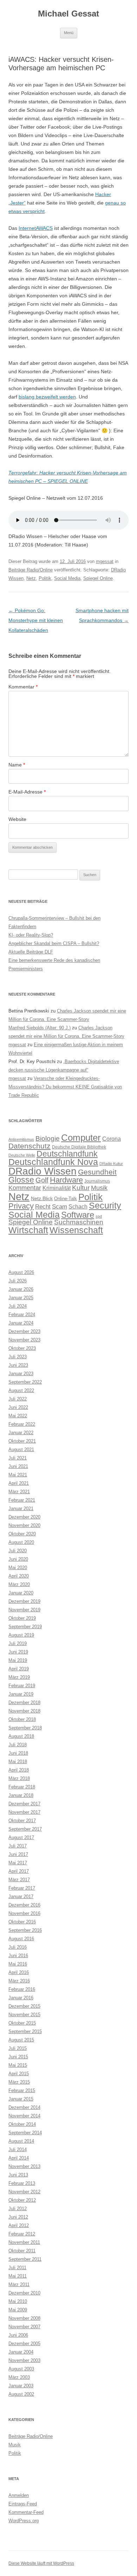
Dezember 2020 (24, 1517)
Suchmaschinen (79, 1222)
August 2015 (21, 2040)
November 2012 (24, 2192)
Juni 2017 (18, 1854)
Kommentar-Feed (26, 2512)
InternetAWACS (36, 228)
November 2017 (24, 1812)
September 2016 (25, 1930)
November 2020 (24, 1525)
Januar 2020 (21, 1593)
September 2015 (25, 2031)
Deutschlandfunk (67, 1154)
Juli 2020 (18, 1551)
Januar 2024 (21, 1323)
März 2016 (19, 1981)
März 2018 (19, 1778)
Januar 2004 (21, 2352)
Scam (60, 1207)
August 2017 (21, 1837)
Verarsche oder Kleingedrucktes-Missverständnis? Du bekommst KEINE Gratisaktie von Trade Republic (65, 1087)
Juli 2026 (18, 1281)
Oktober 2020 (22, 1534)
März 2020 (19, 1584)
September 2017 (25, 1829)
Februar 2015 (22, 2090)
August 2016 (21, 1939)
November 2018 (24, 1711)
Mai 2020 (18, 1568)
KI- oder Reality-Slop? (31, 935)
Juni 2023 (18, 1365)
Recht (43, 1207)
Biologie (48, 1138)
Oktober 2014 (22, 2124)
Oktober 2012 (22, 2200)
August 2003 (21, 2369)
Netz (31, 578)
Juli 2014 (18, 2150)
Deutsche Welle (22, 1155)
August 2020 (21, 1542)
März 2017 (19, 1880)
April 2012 (19, 2225)
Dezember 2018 (24, 1703)
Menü (69, 33)
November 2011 (24, 2242)
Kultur (81, 1188)
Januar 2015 (21, 2099)
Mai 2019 (18, 1660)
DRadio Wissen (43, 1171)
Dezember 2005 (24, 2344)
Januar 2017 (21, 1897)
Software (78, 1215)
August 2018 (21, 1736)
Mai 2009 (18, 2310)
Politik (45, 578)
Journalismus (97, 1181)
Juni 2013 (18, 2175)
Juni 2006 (18, 2335)
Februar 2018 (22, 1787)
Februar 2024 (22, 1315)
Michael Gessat (68, 14)
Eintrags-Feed (23, 2504)
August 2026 (21, 1272)
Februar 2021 (22, 1500)
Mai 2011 (18, 2276)
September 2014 (25, 2133)
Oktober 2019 (22, 1618)
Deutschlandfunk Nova (53, 1162)
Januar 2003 (21, 2386)
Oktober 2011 (22, 2251)
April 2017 (19, 1871)
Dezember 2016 (24, 1905)
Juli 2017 (18, 1846)
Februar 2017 (22, 1888)
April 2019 (19, 1669)
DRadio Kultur (111, 1164)
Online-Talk (66, 1199)
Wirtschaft (28, 1230)
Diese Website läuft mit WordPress (41, 2563)
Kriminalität (57, 1188)
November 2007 (24, 2327)
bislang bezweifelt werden (47, 397)
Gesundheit (97, 1172)
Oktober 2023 (22, 1348)
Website (17, 819)
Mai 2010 (18, 2301)
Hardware (66, 1180)
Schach (78, 1206)
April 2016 (19, 1972)
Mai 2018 (18, 1762)
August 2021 (21, 1449)
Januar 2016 (21, 1998)
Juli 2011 (17, 2268)
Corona (112, 1139)
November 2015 (24, 2015)
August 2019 (21, 1635)
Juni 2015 (18, 2057)
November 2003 (24, 2360)
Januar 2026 (21, 1289)
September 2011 (25, 2259)
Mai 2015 (18, 2065)
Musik (99, 1188)
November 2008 (24, 2318)
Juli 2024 (18, 1306)
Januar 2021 (21, 1509)
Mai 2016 (18, 1964)
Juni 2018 (18, 1753)
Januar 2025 (21, 1298)
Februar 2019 (22, 1686)
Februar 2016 (22, 1989)
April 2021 (19, 1483)
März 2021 (19, 1492)
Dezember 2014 (24, 2107)
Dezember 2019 (24, 1601)
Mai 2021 (18, 1475)
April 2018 (19, 1770)
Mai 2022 (18, 1416)
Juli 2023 (18, 1357)
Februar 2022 (22, 1424)
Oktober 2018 (22, 1719)
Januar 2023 (21, 1374)
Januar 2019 (21, 1694)
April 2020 (19, 1576)
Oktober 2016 (22, 1922)
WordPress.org (24, 2521)
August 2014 (21, 2141)
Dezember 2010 (24, 2293)
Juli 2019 (18, 1643)
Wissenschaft (76, 1230)
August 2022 (21, 1390)
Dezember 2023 (24, 1331)
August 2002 (21, 2394)
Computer (81, 1138)
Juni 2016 (18, 1956)
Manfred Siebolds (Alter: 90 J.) (40, 1028)
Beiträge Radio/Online (31, 570)
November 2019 (24, 1610)
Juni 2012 (18, 2217)
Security (105, 1206)
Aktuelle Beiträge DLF (31, 952)
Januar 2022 (21, 1433)
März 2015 (19, 2082)
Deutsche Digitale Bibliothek (79, 1147)
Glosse (21, 1180)
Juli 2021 (18, 1458)
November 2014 (24, 2116)
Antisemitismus (21, 1139)
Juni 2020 (18, 1559)
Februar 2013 (22, 2183)
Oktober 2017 (22, 1821)
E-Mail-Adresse (27, 792)
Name (17, 765)
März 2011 (19, 2284)
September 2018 (25, 1728)
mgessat (105, 561)
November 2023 (24, 1340)
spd (99, 1216)
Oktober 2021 (22, 1441)
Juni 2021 (18, 1466)
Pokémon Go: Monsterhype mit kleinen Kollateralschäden (36, 620)
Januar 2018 (21, 1795)
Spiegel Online (98, 578)
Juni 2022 (18, 1407)
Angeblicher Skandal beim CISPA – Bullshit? (54, 943)
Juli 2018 (18, 1745)
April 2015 (19, 2074)
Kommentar (23, 687)
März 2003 (19, 2377)
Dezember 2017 (24, 1804)
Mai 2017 (18, 1863)
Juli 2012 (18, 2209)
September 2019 (25, 1627)
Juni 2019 (18, 1652)
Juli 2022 (18, 1399)
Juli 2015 (18, 2048)
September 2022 (25, 1382)
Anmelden (19, 2495)
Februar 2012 (22, 2234)
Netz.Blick (42, 1198)
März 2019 (19, 1677)
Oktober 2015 (22, 2023)
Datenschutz (30, 1146)
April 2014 (19, 2158)
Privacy (21, 1206)
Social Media (67, 578)
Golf (42, 1180)
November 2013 (24, 2166)
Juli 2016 (18, 1947)
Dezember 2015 (24, 2006)
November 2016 (24, 1913)
